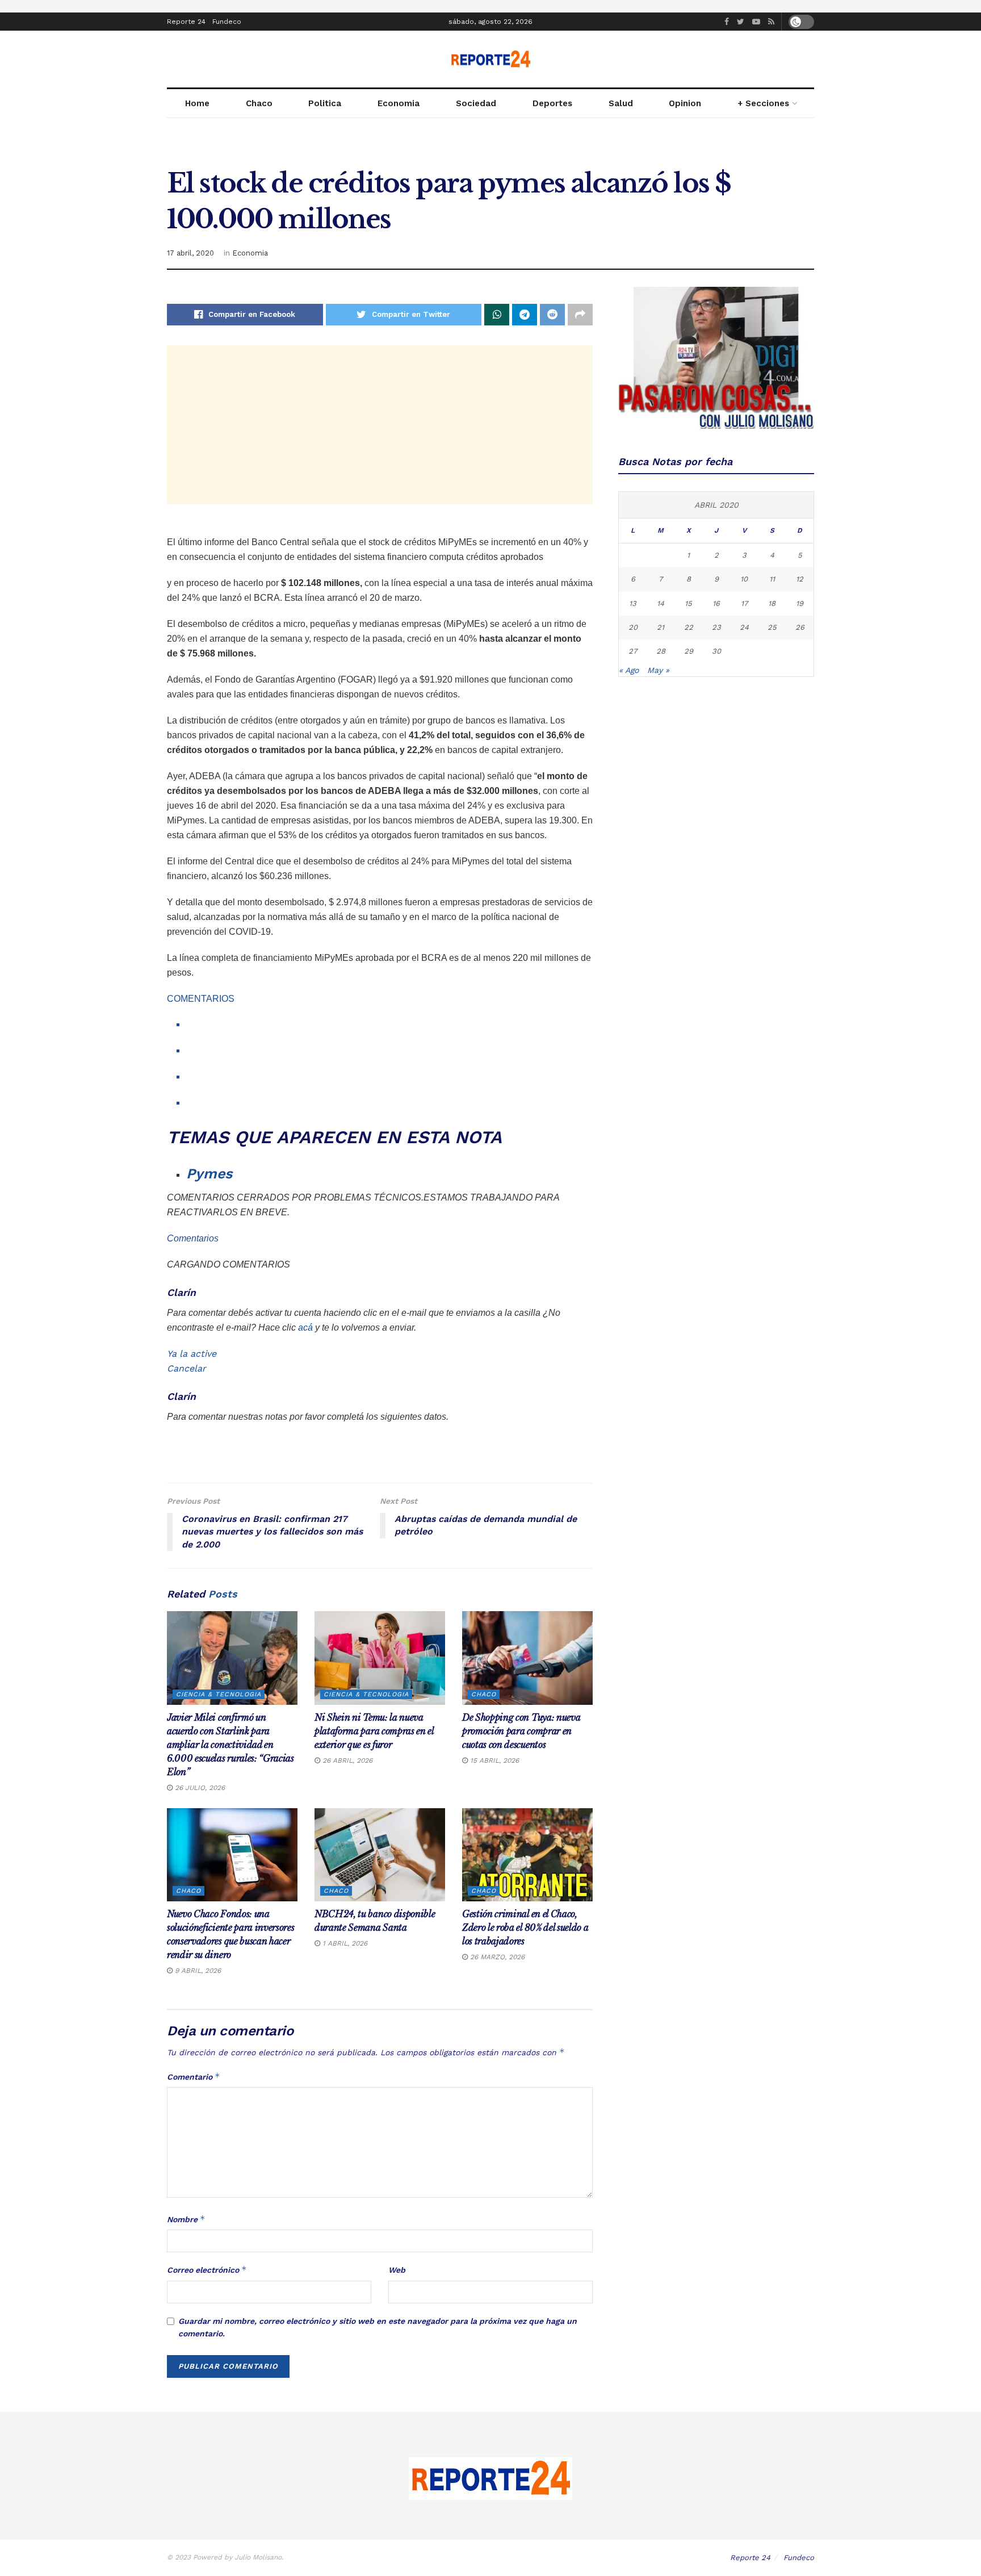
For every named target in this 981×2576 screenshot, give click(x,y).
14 (661, 603)
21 (661, 627)
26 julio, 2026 (199, 1788)
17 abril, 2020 (190, 253)
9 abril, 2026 (197, 1971)
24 (744, 627)
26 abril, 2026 (346, 1760)
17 (744, 603)
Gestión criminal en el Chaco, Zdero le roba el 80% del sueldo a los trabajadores (525, 1927)
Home (197, 103)
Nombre (186, 2219)
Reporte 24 (186, 22)
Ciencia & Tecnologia (219, 1694)
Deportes (552, 103)
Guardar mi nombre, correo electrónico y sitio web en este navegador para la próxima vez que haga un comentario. (378, 2327)
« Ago (629, 670)
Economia (399, 103)
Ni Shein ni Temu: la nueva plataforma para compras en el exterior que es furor (374, 1731)
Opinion (685, 103)
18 (772, 603)
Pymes (209, 1174)
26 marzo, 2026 (496, 1957)
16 (716, 603)
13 (633, 603)
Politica (325, 103)
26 (800, 627)
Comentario (194, 2077)
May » (658, 670)
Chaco (259, 103)
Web (397, 2270)
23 (716, 627)
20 (633, 627)
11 (772, 579)
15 (688, 603)
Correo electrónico (207, 2270)
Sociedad (476, 103)
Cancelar (186, 1368)
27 (633, 651)
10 (744, 579)
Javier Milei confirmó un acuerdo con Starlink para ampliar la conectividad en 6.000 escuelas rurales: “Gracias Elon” (230, 1745)
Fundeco (227, 22)
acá (305, 1327)
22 (689, 627)
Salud (621, 103)
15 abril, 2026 (493, 1760)
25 (772, 627)
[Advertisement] (380, 425)
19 (800, 603)
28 (661, 651)
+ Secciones (763, 103)
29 (689, 651)
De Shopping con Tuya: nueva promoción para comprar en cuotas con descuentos (521, 1731)
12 (800, 579)
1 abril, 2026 (344, 1943)
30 (716, 651)
